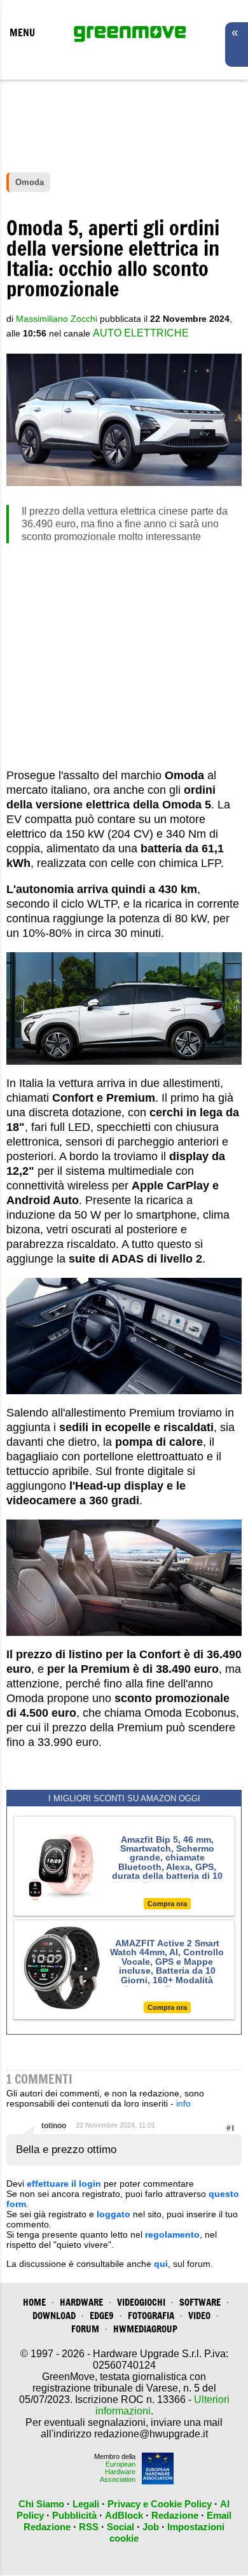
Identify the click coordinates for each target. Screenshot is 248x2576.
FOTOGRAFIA (151, 2316)
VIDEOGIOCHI (141, 2302)
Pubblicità (74, 2515)
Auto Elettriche (141, 333)
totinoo (54, 2126)
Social (121, 2527)
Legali (86, 2504)
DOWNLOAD (54, 2316)
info (183, 2103)
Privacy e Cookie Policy (160, 2504)
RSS (89, 2527)
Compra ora (167, 1904)
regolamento (172, 2234)
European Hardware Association (118, 2472)
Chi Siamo (41, 2504)
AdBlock (124, 2515)
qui (161, 2264)
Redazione (175, 2515)
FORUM (85, 2329)
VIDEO (199, 2316)
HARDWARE (81, 2302)
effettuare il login (64, 2184)
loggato (114, 2214)
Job (151, 2527)
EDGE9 (102, 2316)
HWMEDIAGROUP (145, 2329)
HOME (34, 2302)
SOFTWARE (200, 2302)
